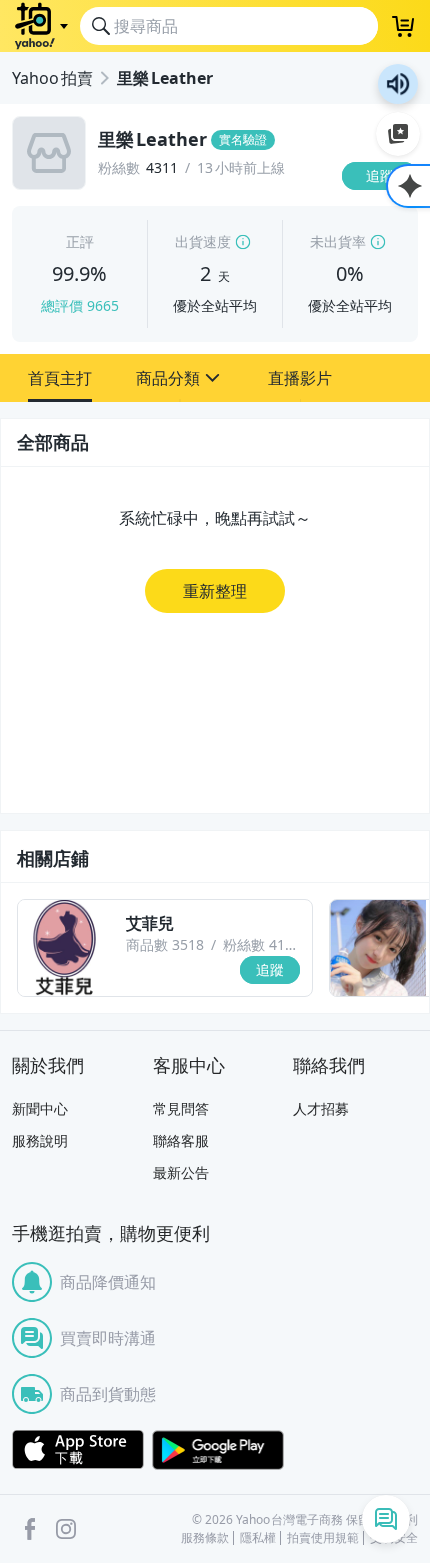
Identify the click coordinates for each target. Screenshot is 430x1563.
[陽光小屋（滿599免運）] (378, 948)
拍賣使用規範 (323, 1538)
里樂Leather (165, 78)
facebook (30, 1529)
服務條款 (205, 1538)
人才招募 (321, 1108)
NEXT (415, 948)
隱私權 (258, 1538)
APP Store (78, 1450)
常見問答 (181, 1108)
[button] (60, 378)
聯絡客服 (181, 1140)
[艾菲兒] (66, 948)
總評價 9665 (80, 305)
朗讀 (398, 84)
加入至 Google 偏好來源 (398, 134)
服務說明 (40, 1140)
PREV (15, 948)
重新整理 (215, 591)
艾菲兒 (150, 923)
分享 (384, 214)
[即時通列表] (386, 1519)
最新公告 (181, 1172)
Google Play (218, 1450)
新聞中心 (40, 1108)
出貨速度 (203, 241)
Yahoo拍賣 (52, 78)
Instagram (66, 1529)
